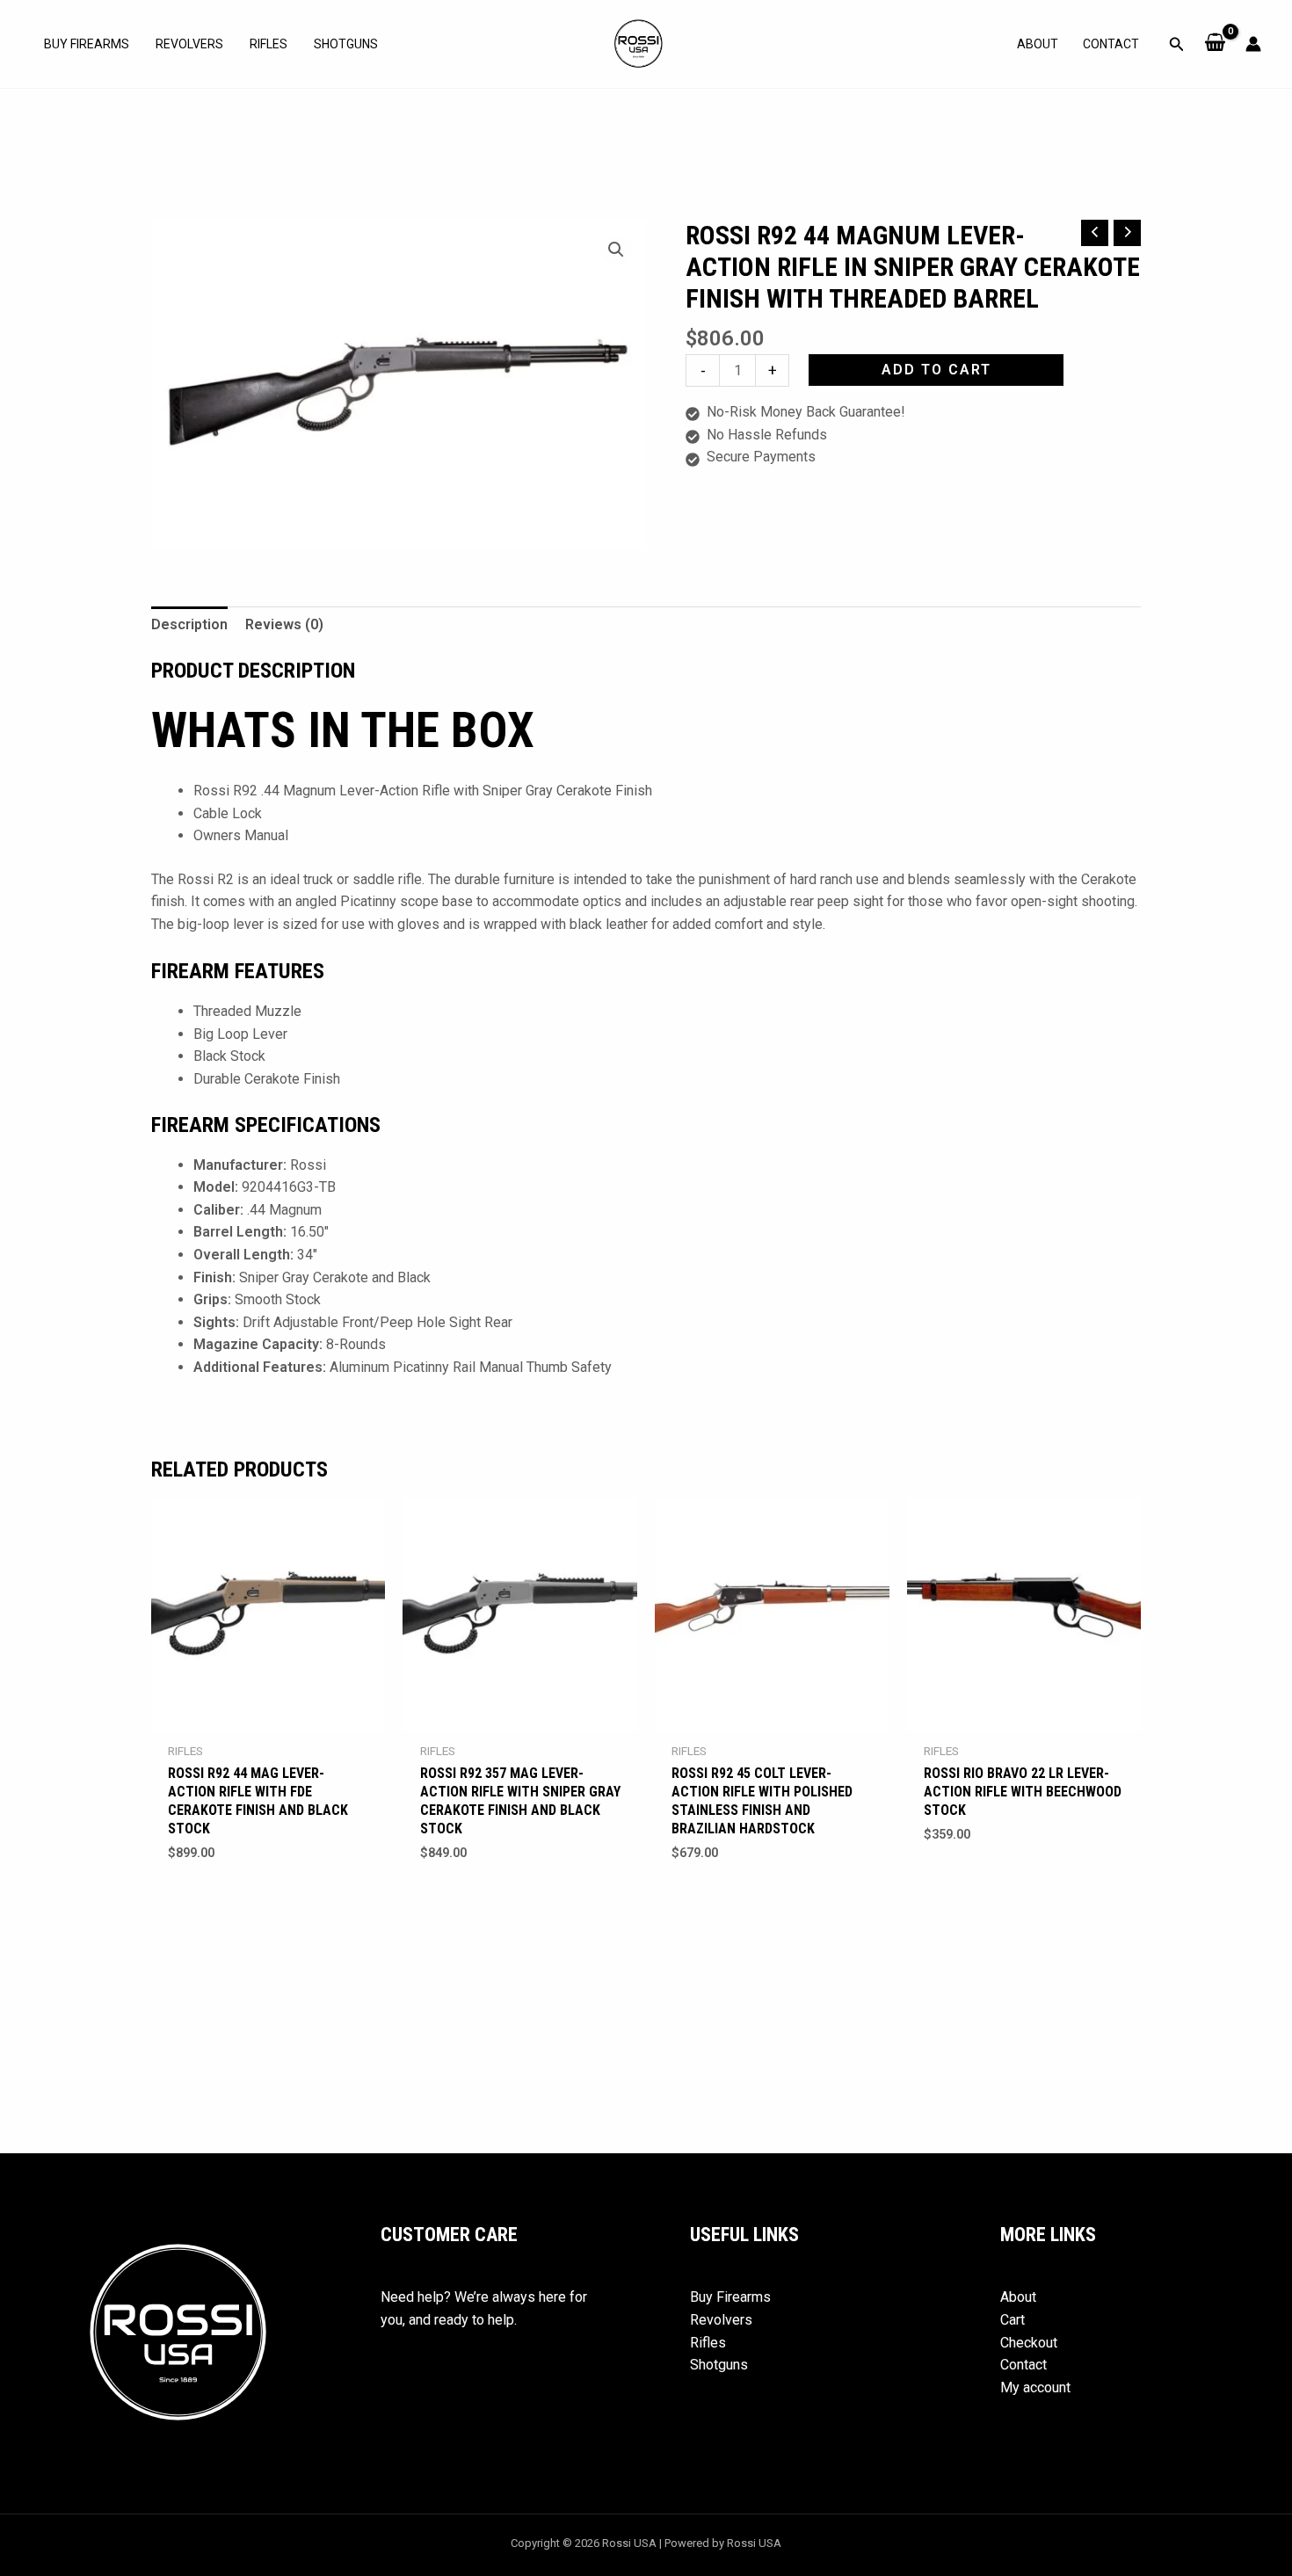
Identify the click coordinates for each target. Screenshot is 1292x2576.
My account (1035, 2387)
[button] (1177, 44)
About (1038, 44)
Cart (1013, 2320)
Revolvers (189, 44)
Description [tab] (189, 624)
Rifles (269, 44)
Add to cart (936, 370)
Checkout (1029, 2343)
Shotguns (346, 44)
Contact (1111, 44)
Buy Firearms (87, 44)
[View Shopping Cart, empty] (1215, 44)
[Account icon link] (1253, 44)
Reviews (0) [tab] (284, 624)
